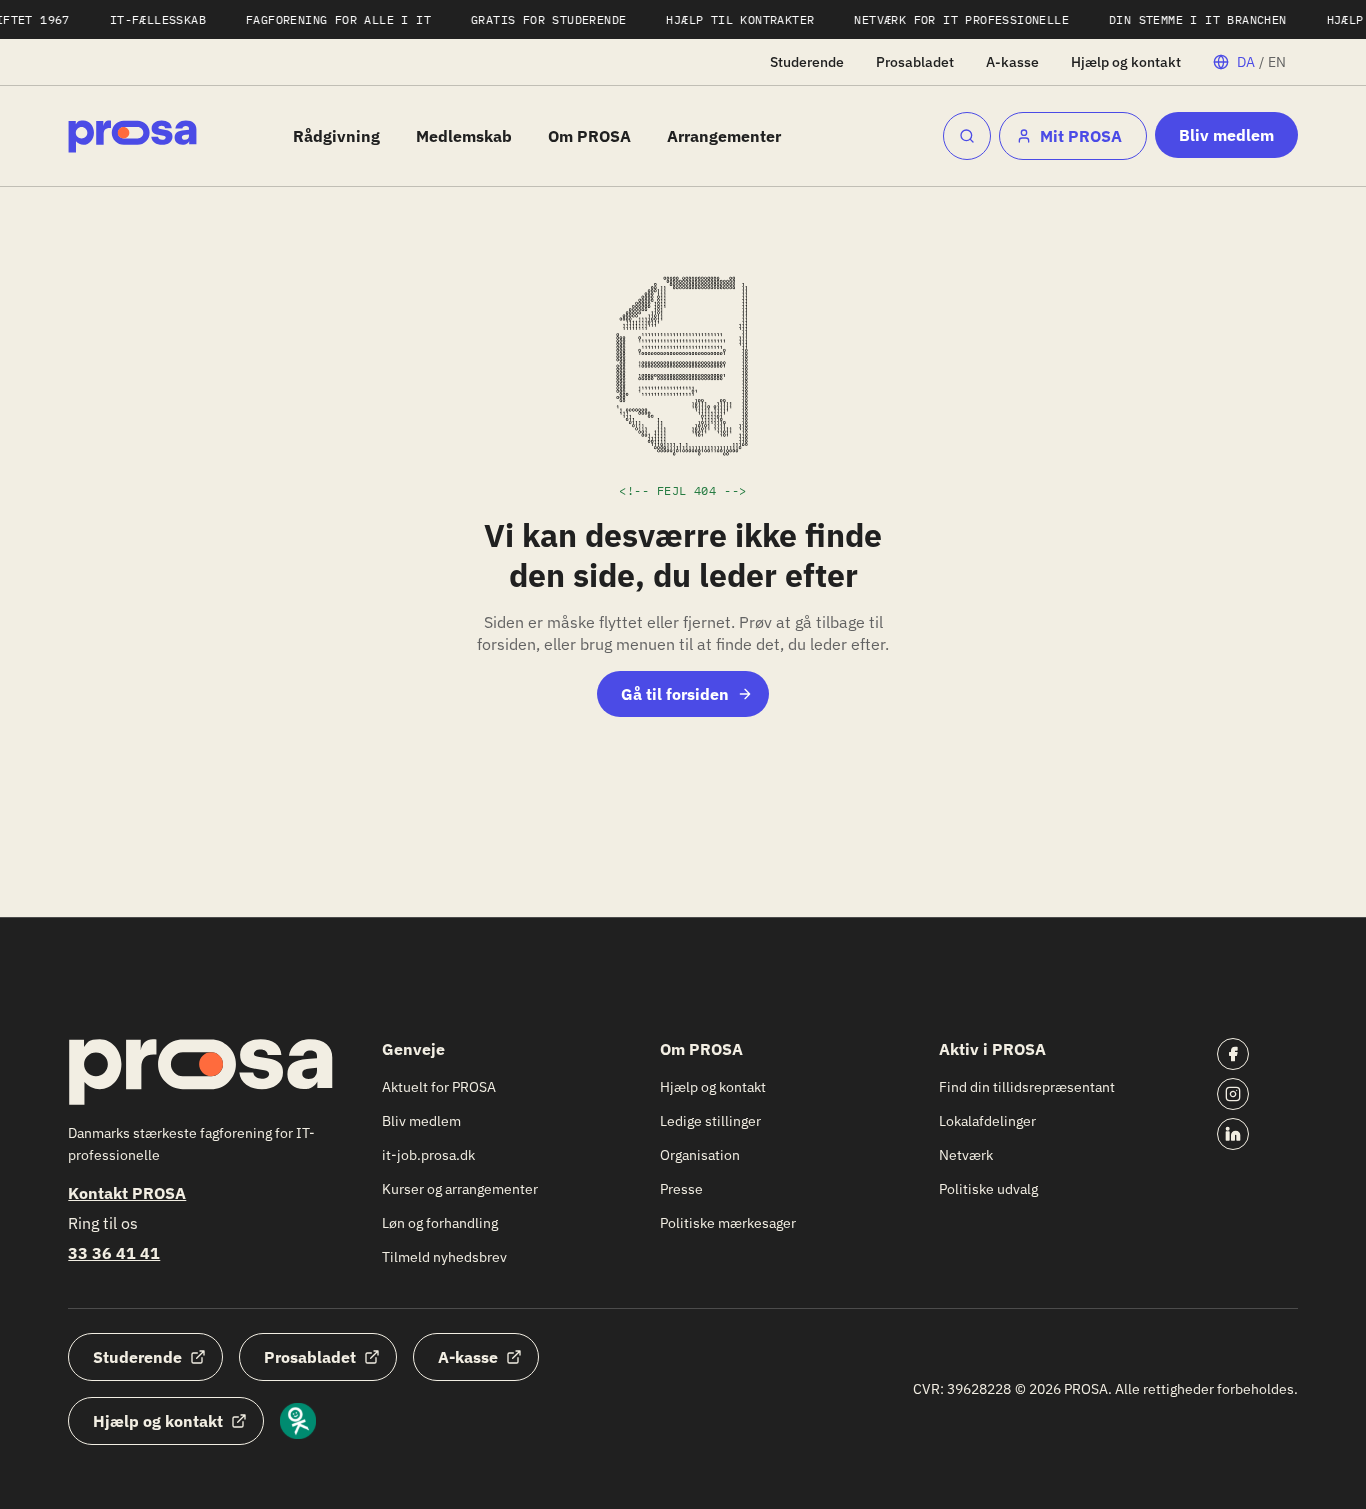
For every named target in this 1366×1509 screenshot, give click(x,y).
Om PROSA (589, 136)
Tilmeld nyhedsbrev (444, 1257)
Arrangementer (724, 136)
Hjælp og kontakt (1126, 62)
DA (1246, 62)
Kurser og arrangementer (460, 1189)
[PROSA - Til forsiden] (132, 136)
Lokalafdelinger (987, 1121)
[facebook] (1233, 1054)
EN (1277, 62)
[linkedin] (1233, 1134)
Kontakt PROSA (127, 1193)
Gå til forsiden (675, 694)
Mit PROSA (1081, 136)
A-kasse (1012, 62)
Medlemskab (464, 136)
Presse (681, 1189)
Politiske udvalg (988, 1189)
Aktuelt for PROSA (439, 1087)
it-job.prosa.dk (428, 1155)
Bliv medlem (1226, 135)
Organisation (700, 1155)
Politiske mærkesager (728, 1223)
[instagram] (1233, 1094)
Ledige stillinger (710, 1121)
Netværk (966, 1155)
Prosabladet (915, 62)
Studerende (807, 62)
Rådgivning (336, 136)
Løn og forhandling (440, 1223)
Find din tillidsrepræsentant (1027, 1087)
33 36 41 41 (114, 1253)
